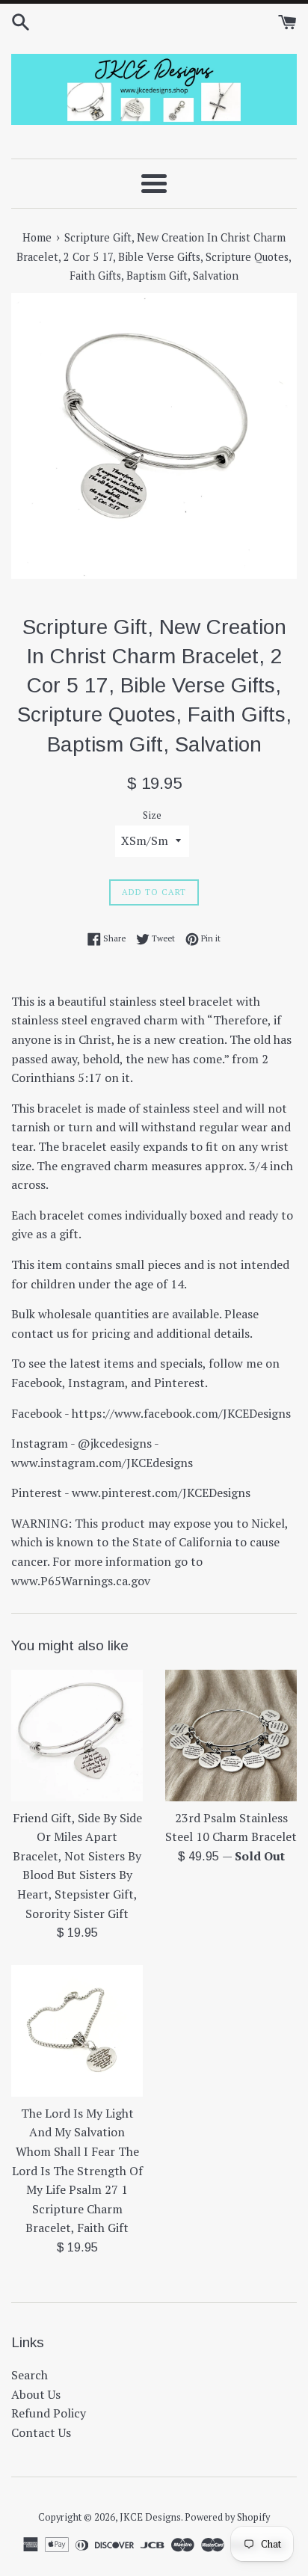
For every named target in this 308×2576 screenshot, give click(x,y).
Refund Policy (49, 2413)
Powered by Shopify (227, 2517)
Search (30, 2375)
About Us (36, 2394)
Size (152, 815)
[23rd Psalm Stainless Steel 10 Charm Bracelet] (231, 1736)
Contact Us (41, 2432)
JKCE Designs (150, 2517)
